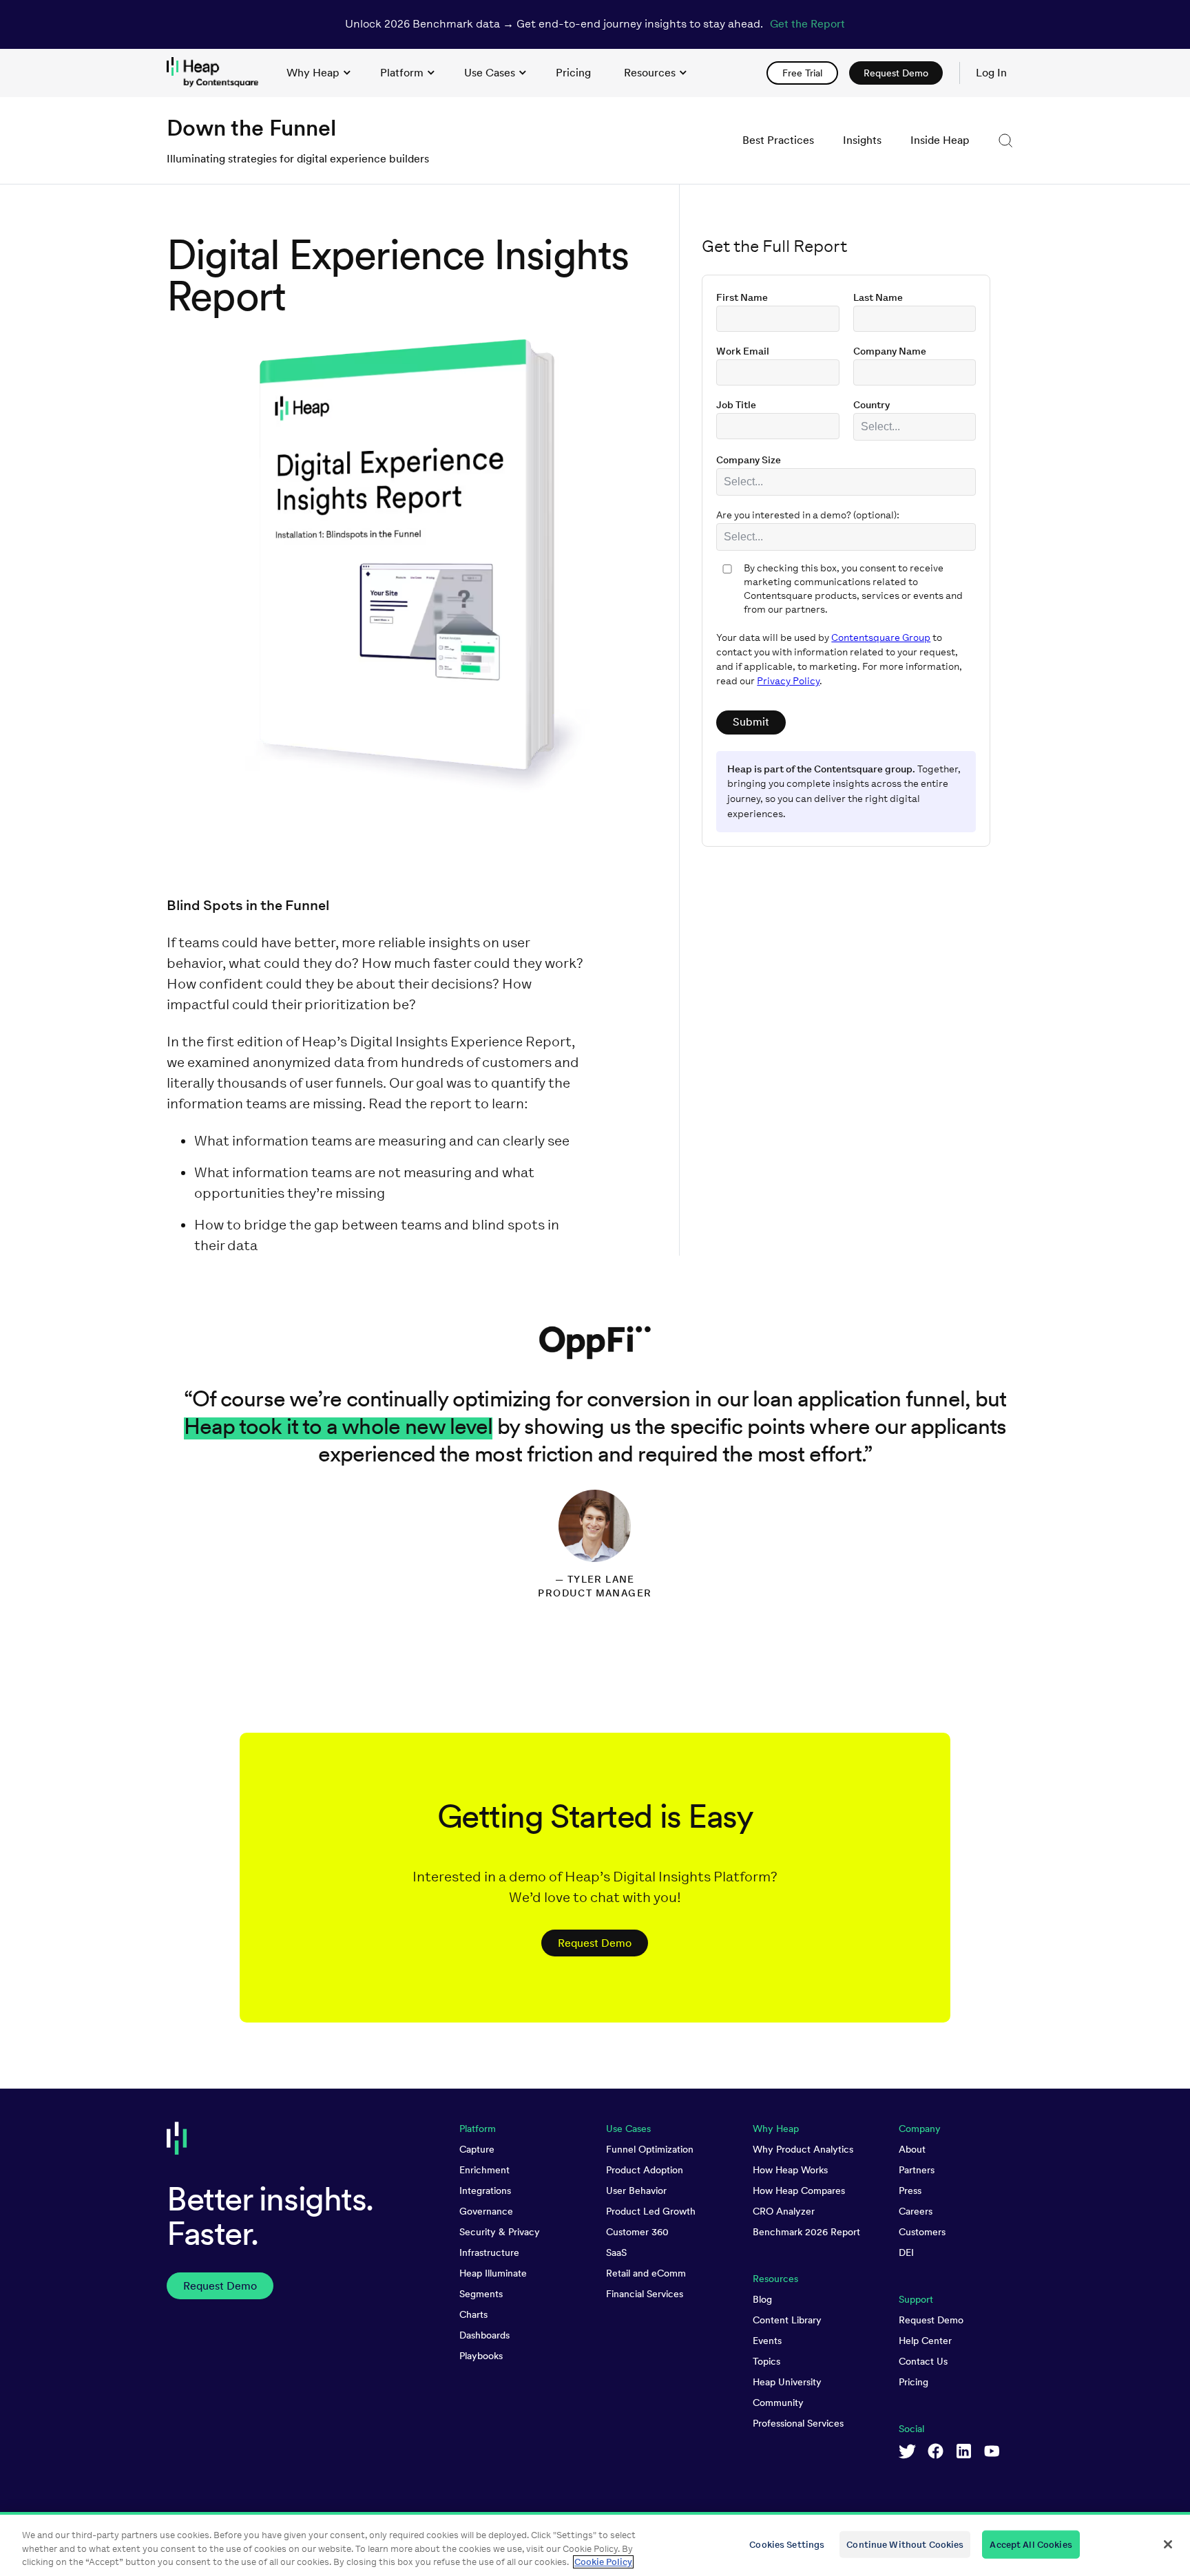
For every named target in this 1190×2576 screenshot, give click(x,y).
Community (778, 2403)
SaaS (616, 2252)
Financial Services (645, 2294)
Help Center (925, 2341)
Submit (751, 722)
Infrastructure (489, 2252)
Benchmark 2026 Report (806, 2232)
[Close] (1168, 2544)
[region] (595, 2544)
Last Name (878, 298)
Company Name (890, 351)
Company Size (749, 460)
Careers (916, 2211)
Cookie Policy (603, 2562)
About (912, 2149)
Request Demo (931, 2320)
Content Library (787, 2320)
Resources (650, 73)
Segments (481, 2294)
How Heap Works (790, 2170)
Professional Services (798, 2423)
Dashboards (484, 2335)
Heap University (787, 2382)
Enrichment (484, 2170)
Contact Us (923, 2361)
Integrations (485, 2190)
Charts (473, 2314)
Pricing (914, 2382)
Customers (922, 2232)
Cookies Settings (787, 2544)
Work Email (743, 351)
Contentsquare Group (881, 638)
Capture (477, 2149)
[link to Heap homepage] (218, 73)
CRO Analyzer (784, 2211)
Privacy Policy (788, 681)
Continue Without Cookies (905, 2544)
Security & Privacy (500, 2232)
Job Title (736, 405)
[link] (573, 73)
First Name (742, 298)
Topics (766, 2361)
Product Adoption (645, 2170)
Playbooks (481, 2356)
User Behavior (636, 2190)
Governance (486, 2211)
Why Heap (313, 73)
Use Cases (490, 73)
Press (910, 2190)
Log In (991, 73)
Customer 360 (637, 2232)
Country (871, 405)
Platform (402, 73)
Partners (917, 2170)
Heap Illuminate (493, 2273)
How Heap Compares (799, 2190)
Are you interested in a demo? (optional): (808, 515)
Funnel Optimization (650, 2149)
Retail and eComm (646, 2273)
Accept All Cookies (1031, 2544)
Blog (762, 2299)
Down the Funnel (251, 128)
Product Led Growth (651, 2211)
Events (767, 2341)
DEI (906, 2252)
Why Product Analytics (803, 2149)
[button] (1005, 140)
